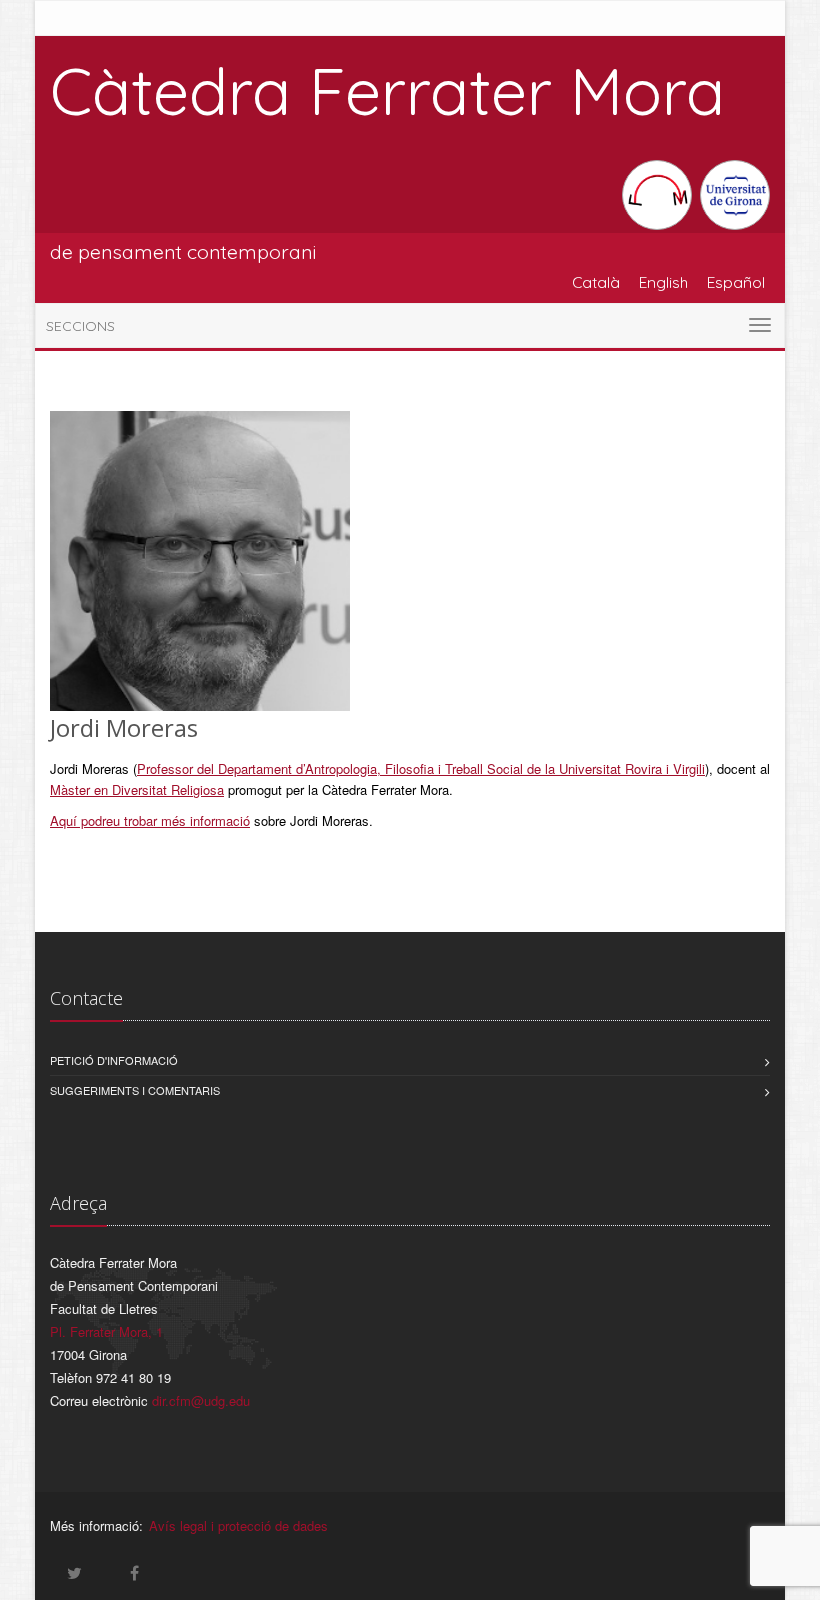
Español (736, 282)
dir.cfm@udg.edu (201, 1400)
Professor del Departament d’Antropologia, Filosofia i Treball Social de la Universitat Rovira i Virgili (421, 768)
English (663, 282)
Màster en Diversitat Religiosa (137, 789)
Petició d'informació (114, 1060)
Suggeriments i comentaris (135, 1090)
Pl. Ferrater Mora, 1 (106, 1331)
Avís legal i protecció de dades (238, 1525)
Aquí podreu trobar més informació (150, 820)
